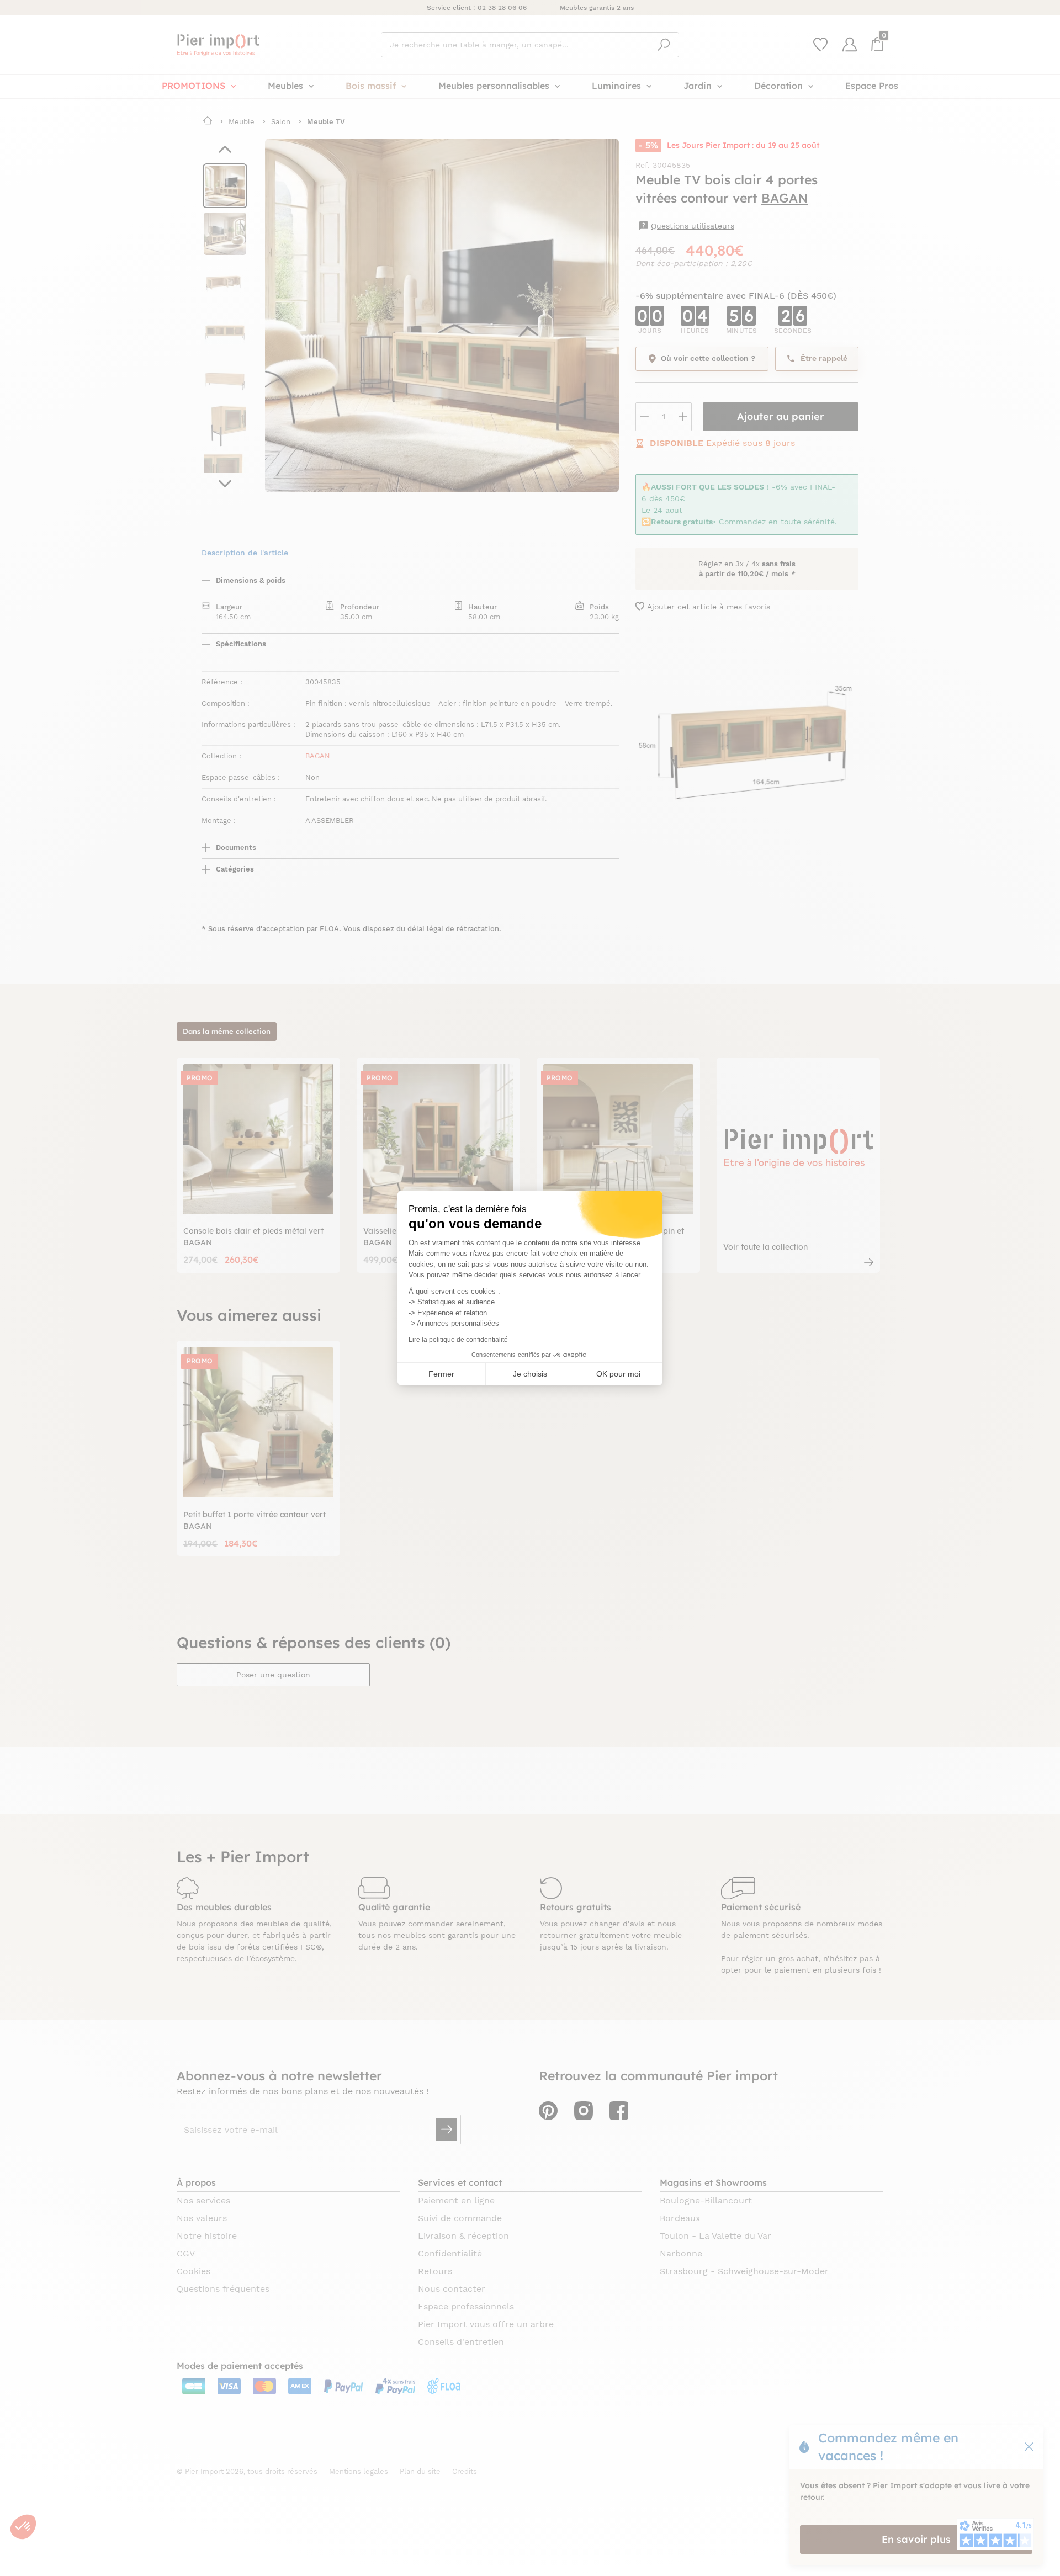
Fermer (441, 1374)
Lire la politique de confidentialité (458, 1340)
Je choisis (530, 1374)
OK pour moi (618, 1374)
